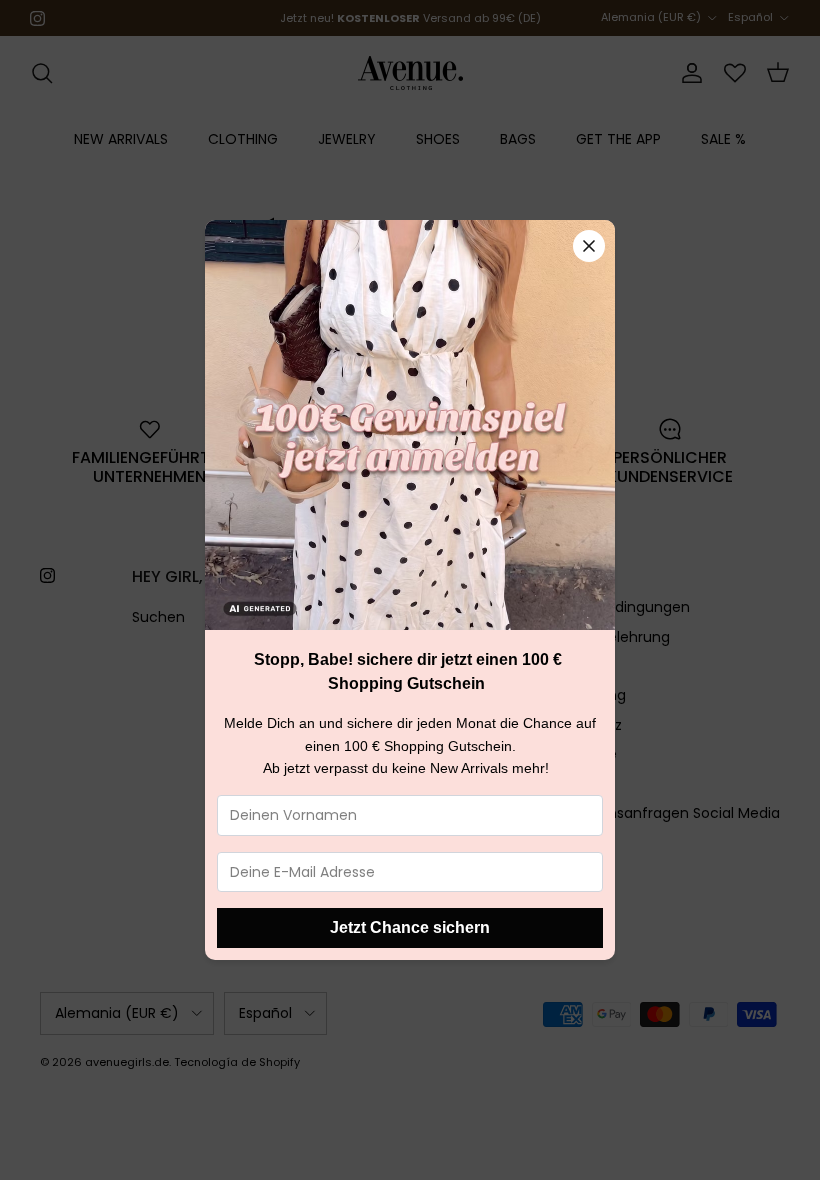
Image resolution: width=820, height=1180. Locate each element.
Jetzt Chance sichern (410, 927)
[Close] (589, 246)
